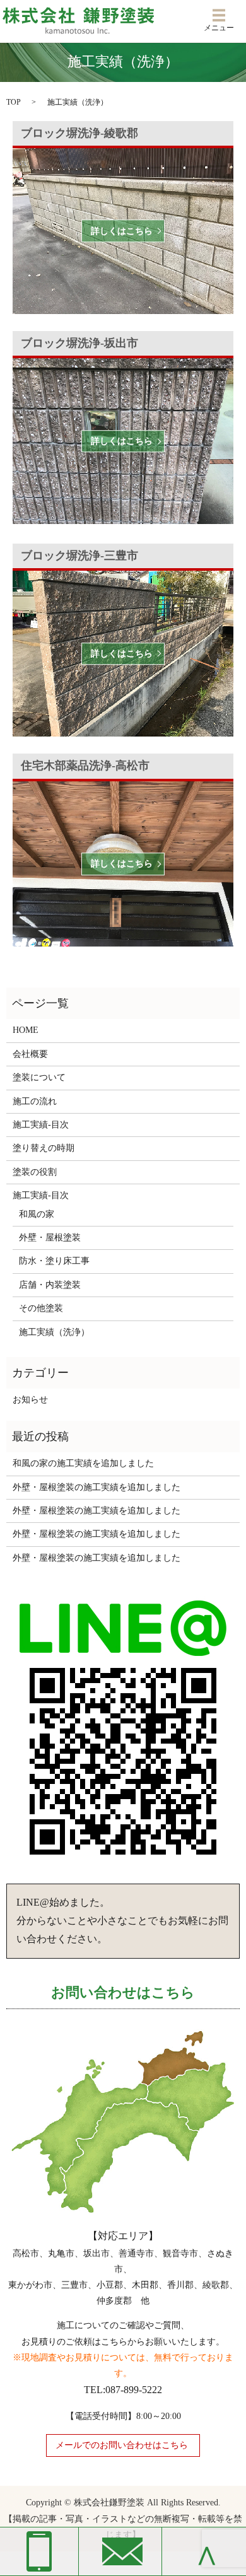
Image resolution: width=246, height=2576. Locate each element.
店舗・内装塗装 (50, 1285)
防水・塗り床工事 (54, 1261)
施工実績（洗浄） (54, 1332)
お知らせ (30, 1400)
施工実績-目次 (41, 1125)
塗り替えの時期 (44, 1148)
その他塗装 (41, 1308)
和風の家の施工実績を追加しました (83, 1463)
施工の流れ (35, 1101)
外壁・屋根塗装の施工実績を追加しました (97, 1487)
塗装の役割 (35, 1172)
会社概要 (30, 1054)
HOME (26, 1030)
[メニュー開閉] (219, 15)
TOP (14, 102)
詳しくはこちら (122, 231)
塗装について (39, 1077)
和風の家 (37, 1214)
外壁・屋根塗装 (50, 1238)
